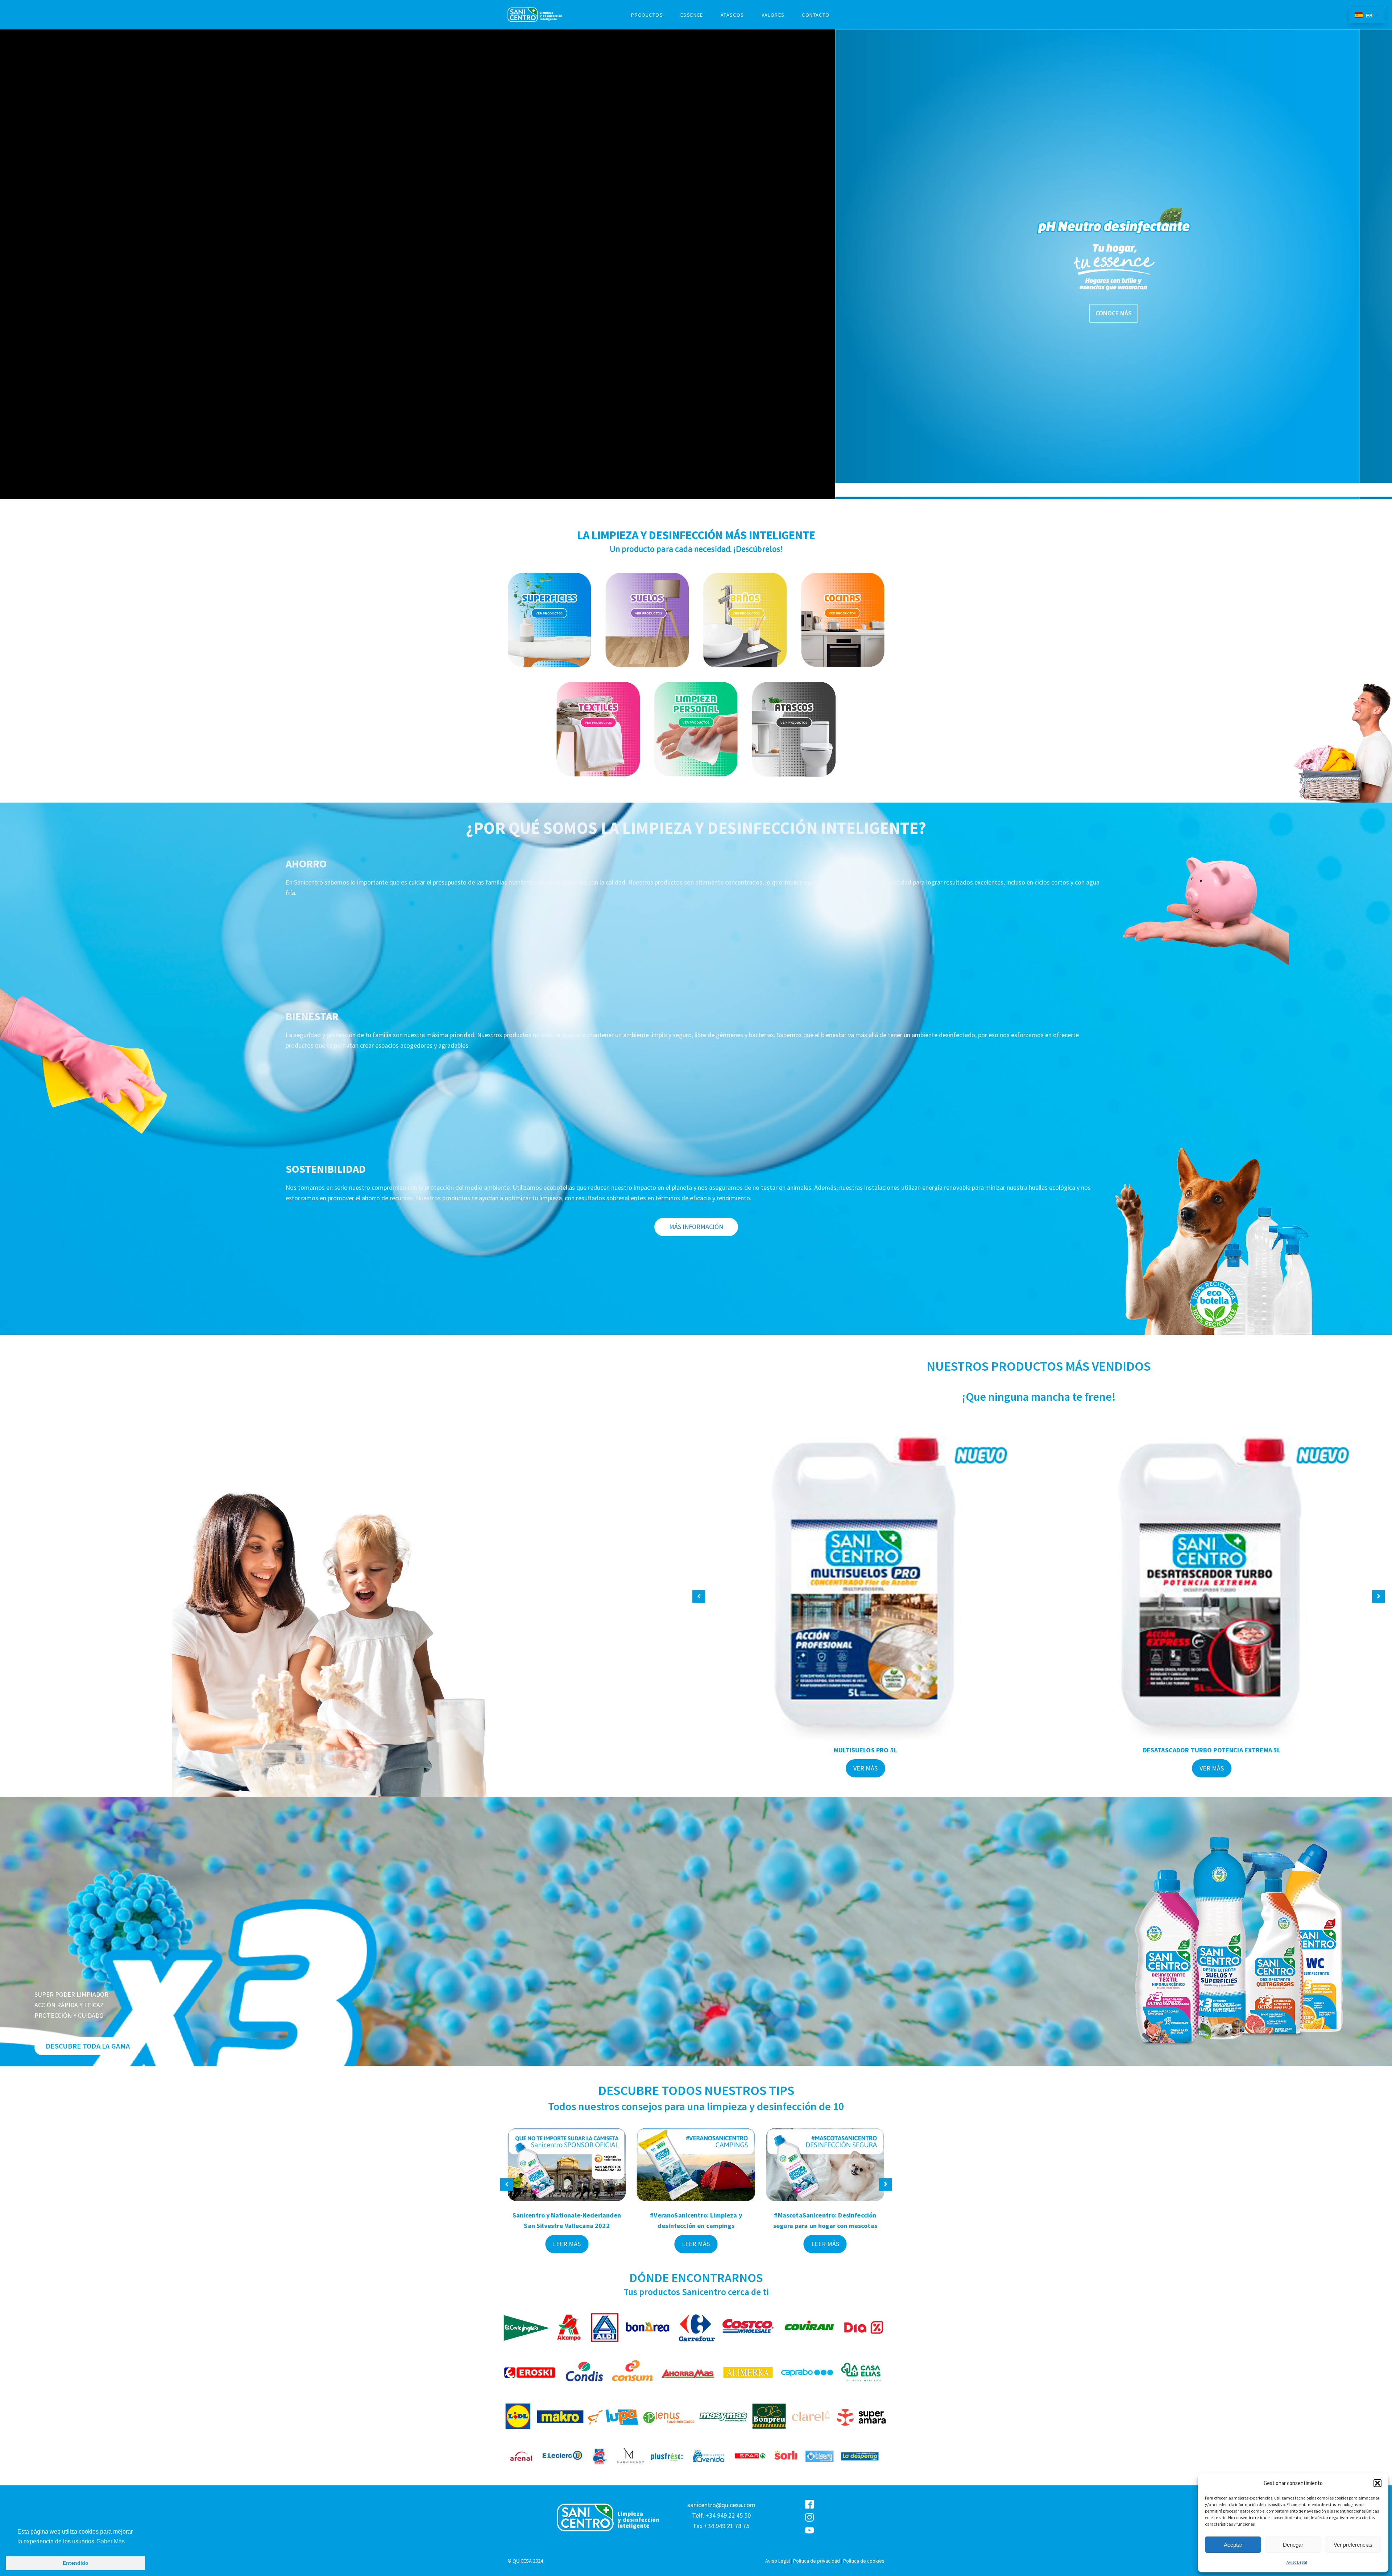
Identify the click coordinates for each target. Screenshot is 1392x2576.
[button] (1377, 2483)
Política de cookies (864, 2561)
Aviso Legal (1297, 2562)
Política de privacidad (817, 2561)
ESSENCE (692, 15)
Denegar (1293, 2545)
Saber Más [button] (111, 2541)
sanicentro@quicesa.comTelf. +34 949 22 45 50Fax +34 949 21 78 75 (721, 2515)
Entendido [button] (76, 2563)
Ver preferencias (1353, 2545)
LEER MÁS (567, 2244)
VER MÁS (865, 1768)
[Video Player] (974, 264)
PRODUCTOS (647, 15)
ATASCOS (732, 15)
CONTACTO (816, 15)
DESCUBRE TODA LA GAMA (88, 2046)
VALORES (773, 15)
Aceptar (1233, 2545)
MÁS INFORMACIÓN (696, 1227)
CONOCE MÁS (278, 313)
